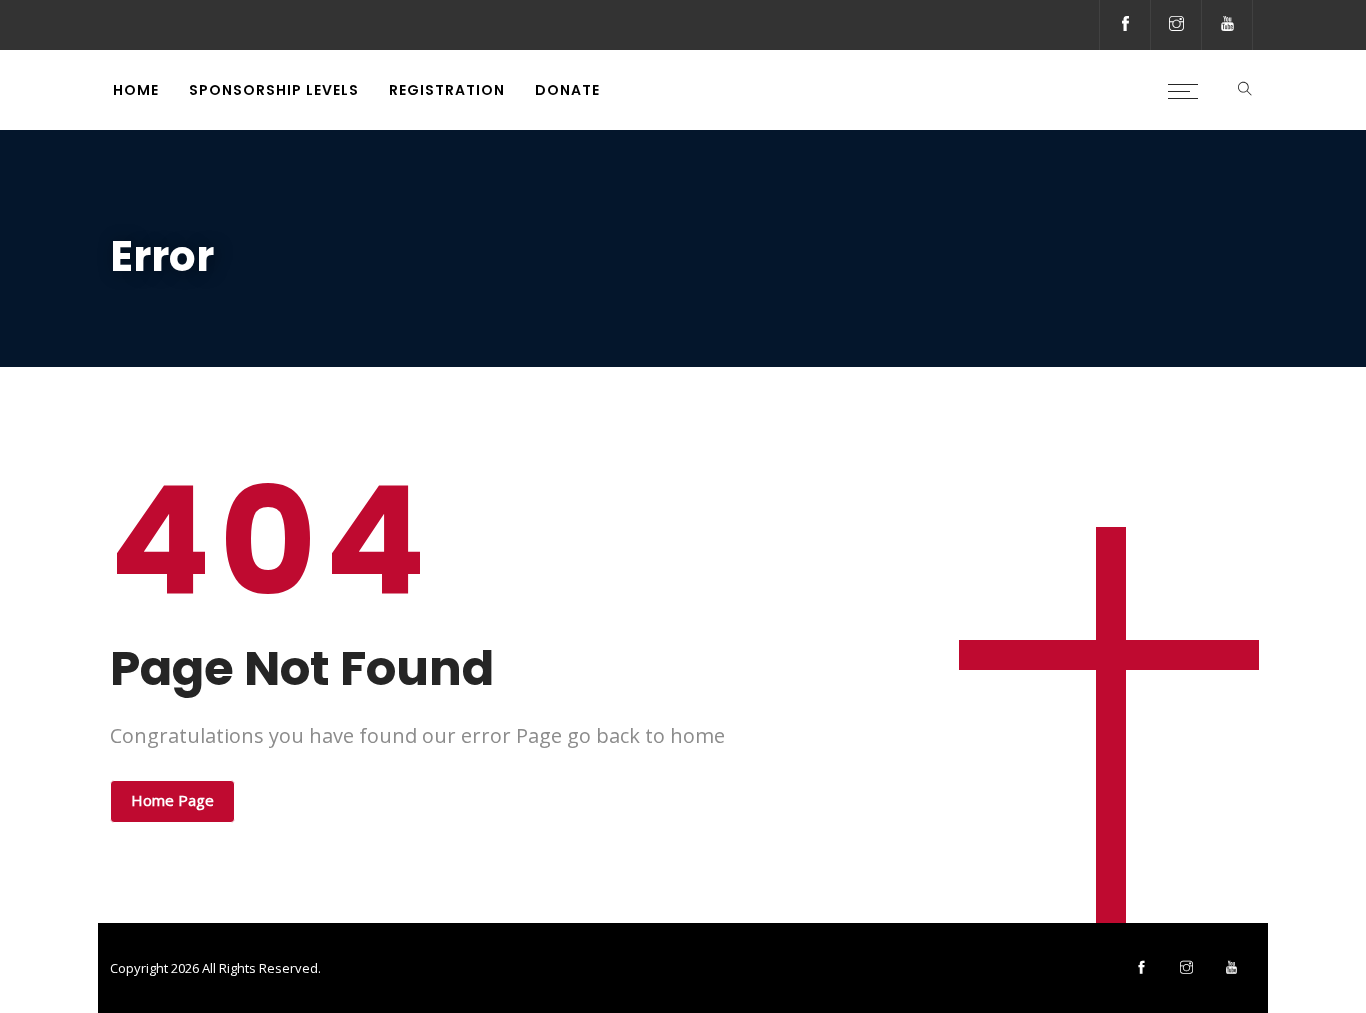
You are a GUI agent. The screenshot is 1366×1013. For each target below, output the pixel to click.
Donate (567, 90)
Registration (447, 90)
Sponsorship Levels (274, 90)
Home (136, 90)
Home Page (172, 800)
